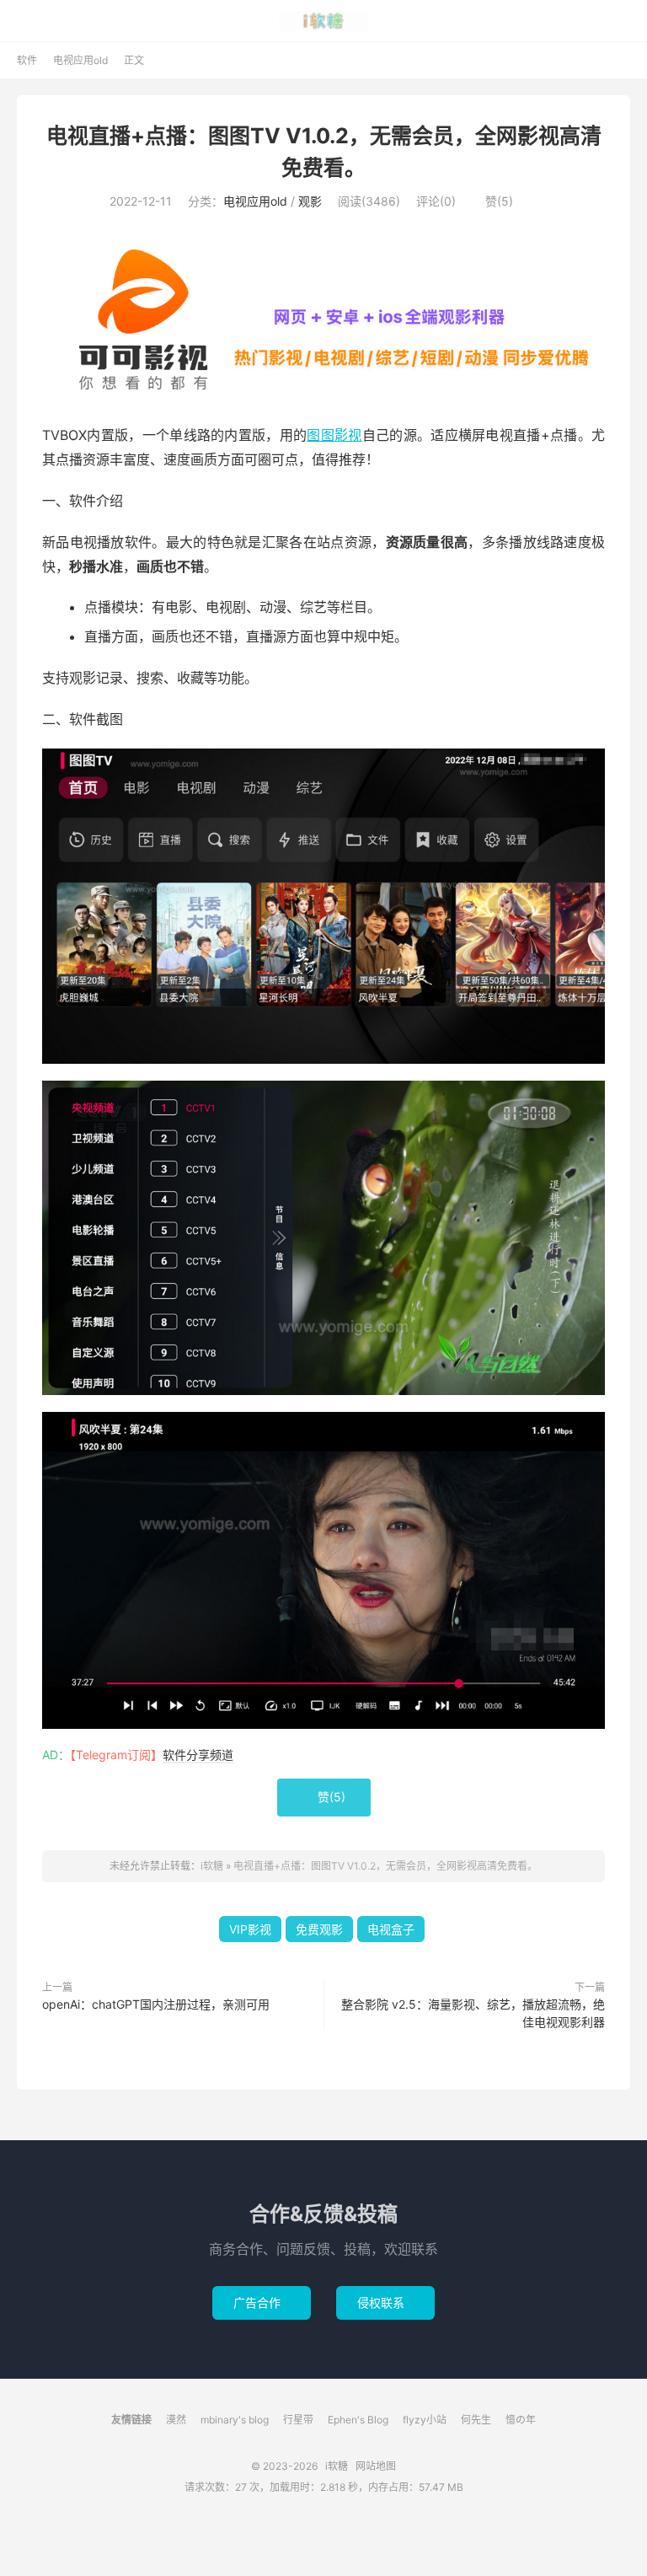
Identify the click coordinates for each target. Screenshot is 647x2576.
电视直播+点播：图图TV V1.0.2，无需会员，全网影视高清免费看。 (385, 1866)
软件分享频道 (198, 1755)
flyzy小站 (425, 2420)
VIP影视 (250, 1929)
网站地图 (376, 2466)
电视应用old (80, 60)
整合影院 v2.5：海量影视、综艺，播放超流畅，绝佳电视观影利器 (473, 2013)
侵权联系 (385, 2302)
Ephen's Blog (358, 2420)
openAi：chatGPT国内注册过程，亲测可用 (156, 2004)
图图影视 (334, 435)
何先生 (476, 2420)
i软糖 (324, 21)
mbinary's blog (235, 2420)
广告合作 (262, 2302)
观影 (310, 201)
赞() (492, 201)
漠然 (176, 2420)
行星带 (298, 2420)
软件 (27, 60)
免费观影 (319, 1929)
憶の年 (521, 2420)
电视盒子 (391, 1929)
